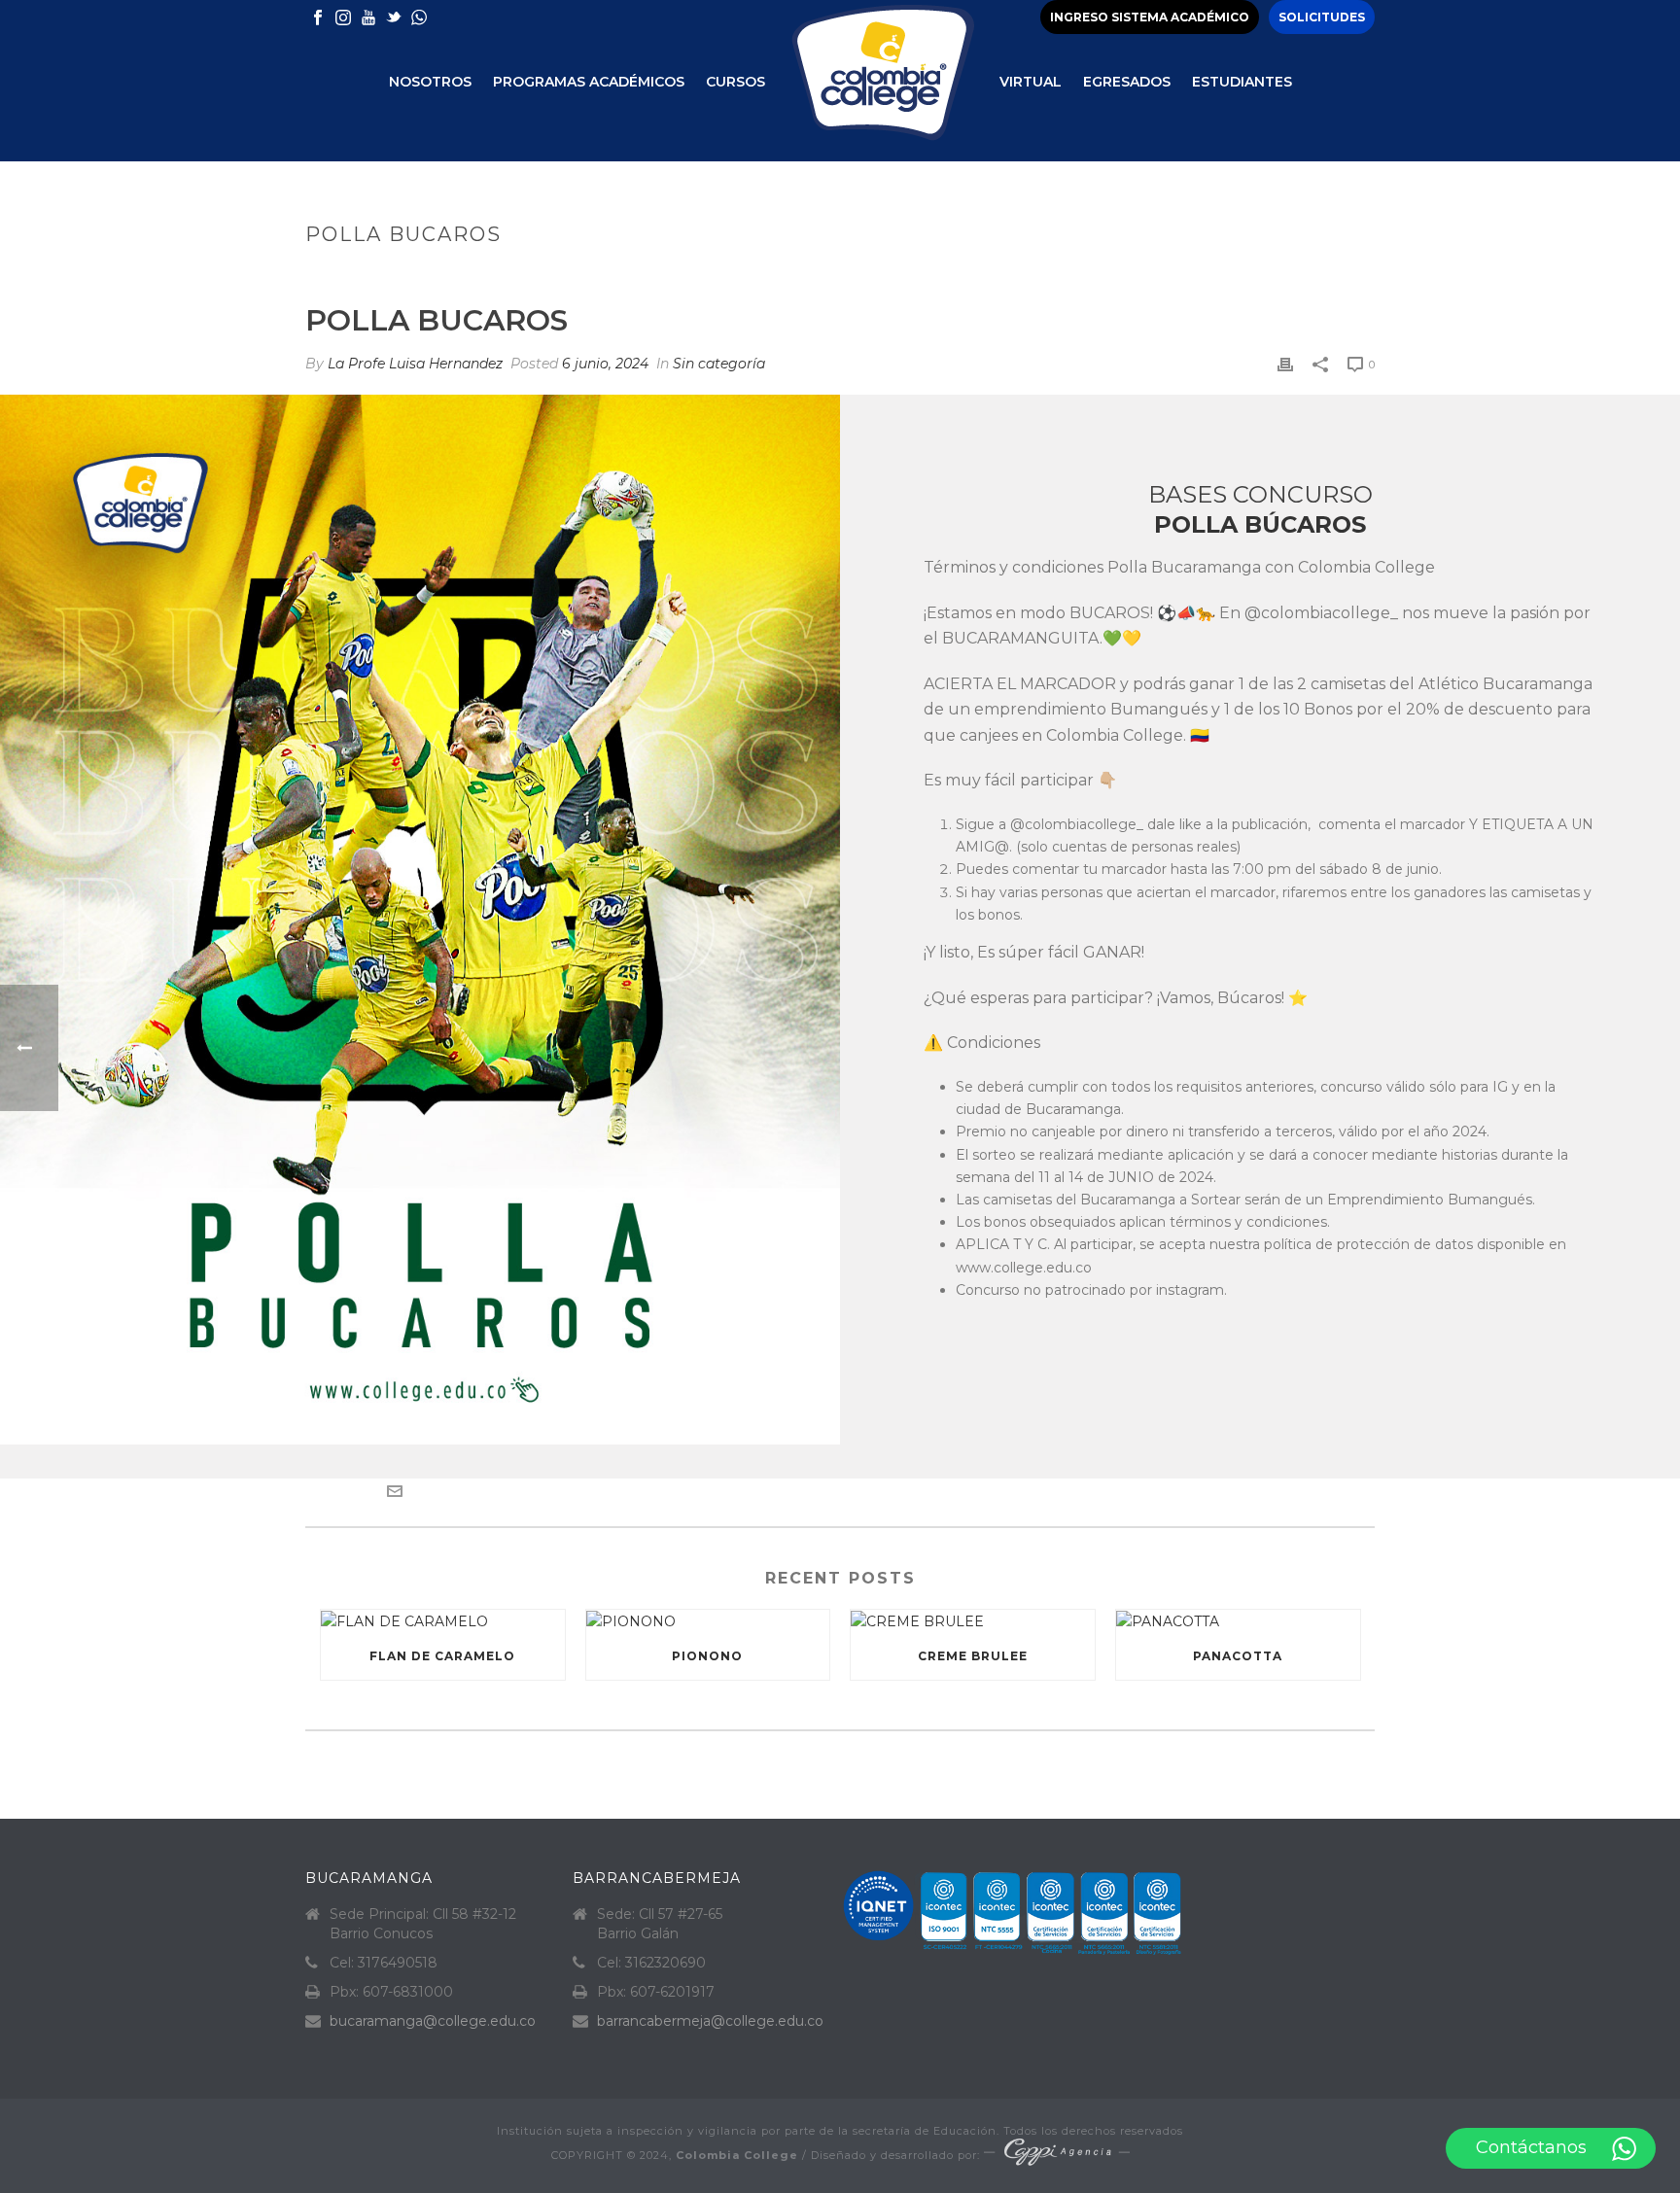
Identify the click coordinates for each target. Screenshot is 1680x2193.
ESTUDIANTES (1242, 82)
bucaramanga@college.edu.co (433, 2021)
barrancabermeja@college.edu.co (710, 2021)
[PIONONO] (708, 1621)
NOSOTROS (430, 82)
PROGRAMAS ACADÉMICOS (589, 82)
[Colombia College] (882, 81)
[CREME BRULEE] (973, 1621)
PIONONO (707, 1656)
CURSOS (735, 82)
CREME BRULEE (973, 1656)
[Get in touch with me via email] (395, 1494)
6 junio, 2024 (605, 364)
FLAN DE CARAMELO (442, 1656)
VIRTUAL (1031, 82)
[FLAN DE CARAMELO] (443, 1621)
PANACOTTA (1238, 1656)
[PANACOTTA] (1238, 1621)
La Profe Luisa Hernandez (415, 364)
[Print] (1285, 364)
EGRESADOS (1127, 82)
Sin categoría (719, 364)
